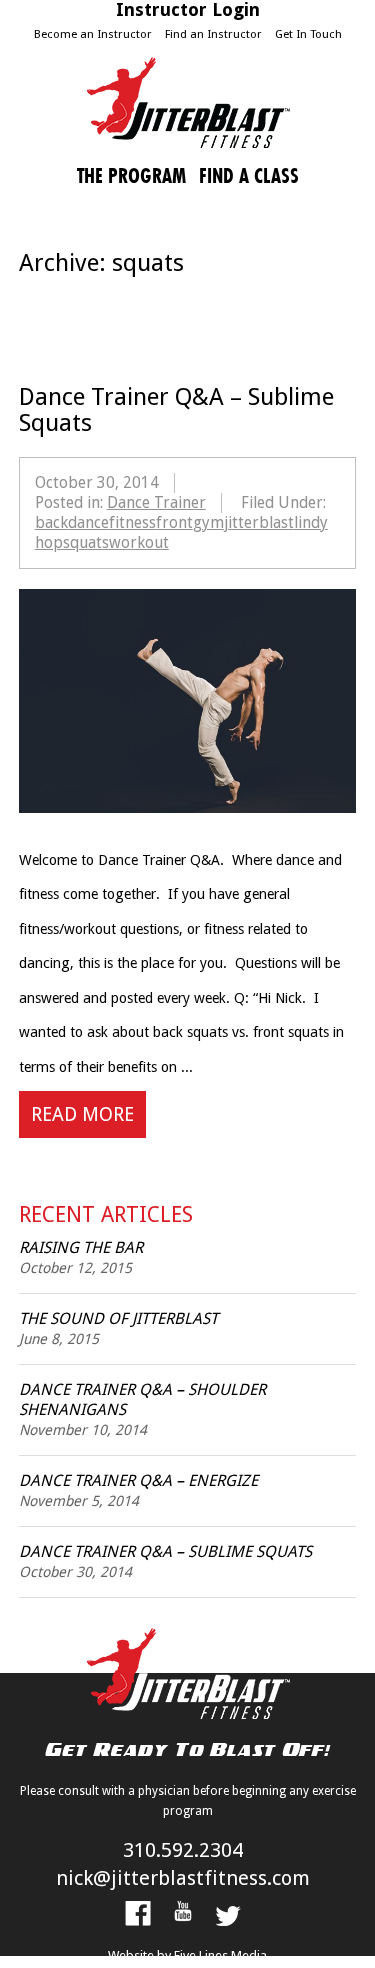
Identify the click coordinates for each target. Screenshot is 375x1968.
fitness (132, 522)
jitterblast (259, 522)
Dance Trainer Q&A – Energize (138, 1480)
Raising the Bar (81, 1247)
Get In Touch (308, 34)
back (51, 522)
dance (88, 522)
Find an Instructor (213, 34)
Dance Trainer (156, 502)
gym (208, 522)
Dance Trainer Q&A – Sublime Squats (165, 1551)
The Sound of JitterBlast (118, 1318)
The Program (131, 176)
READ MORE (82, 1114)
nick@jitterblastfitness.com (183, 1878)
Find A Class (249, 176)
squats (86, 542)
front (174, 522)
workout (139, 542)
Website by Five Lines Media (187, 1955)
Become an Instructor (93, 34)
